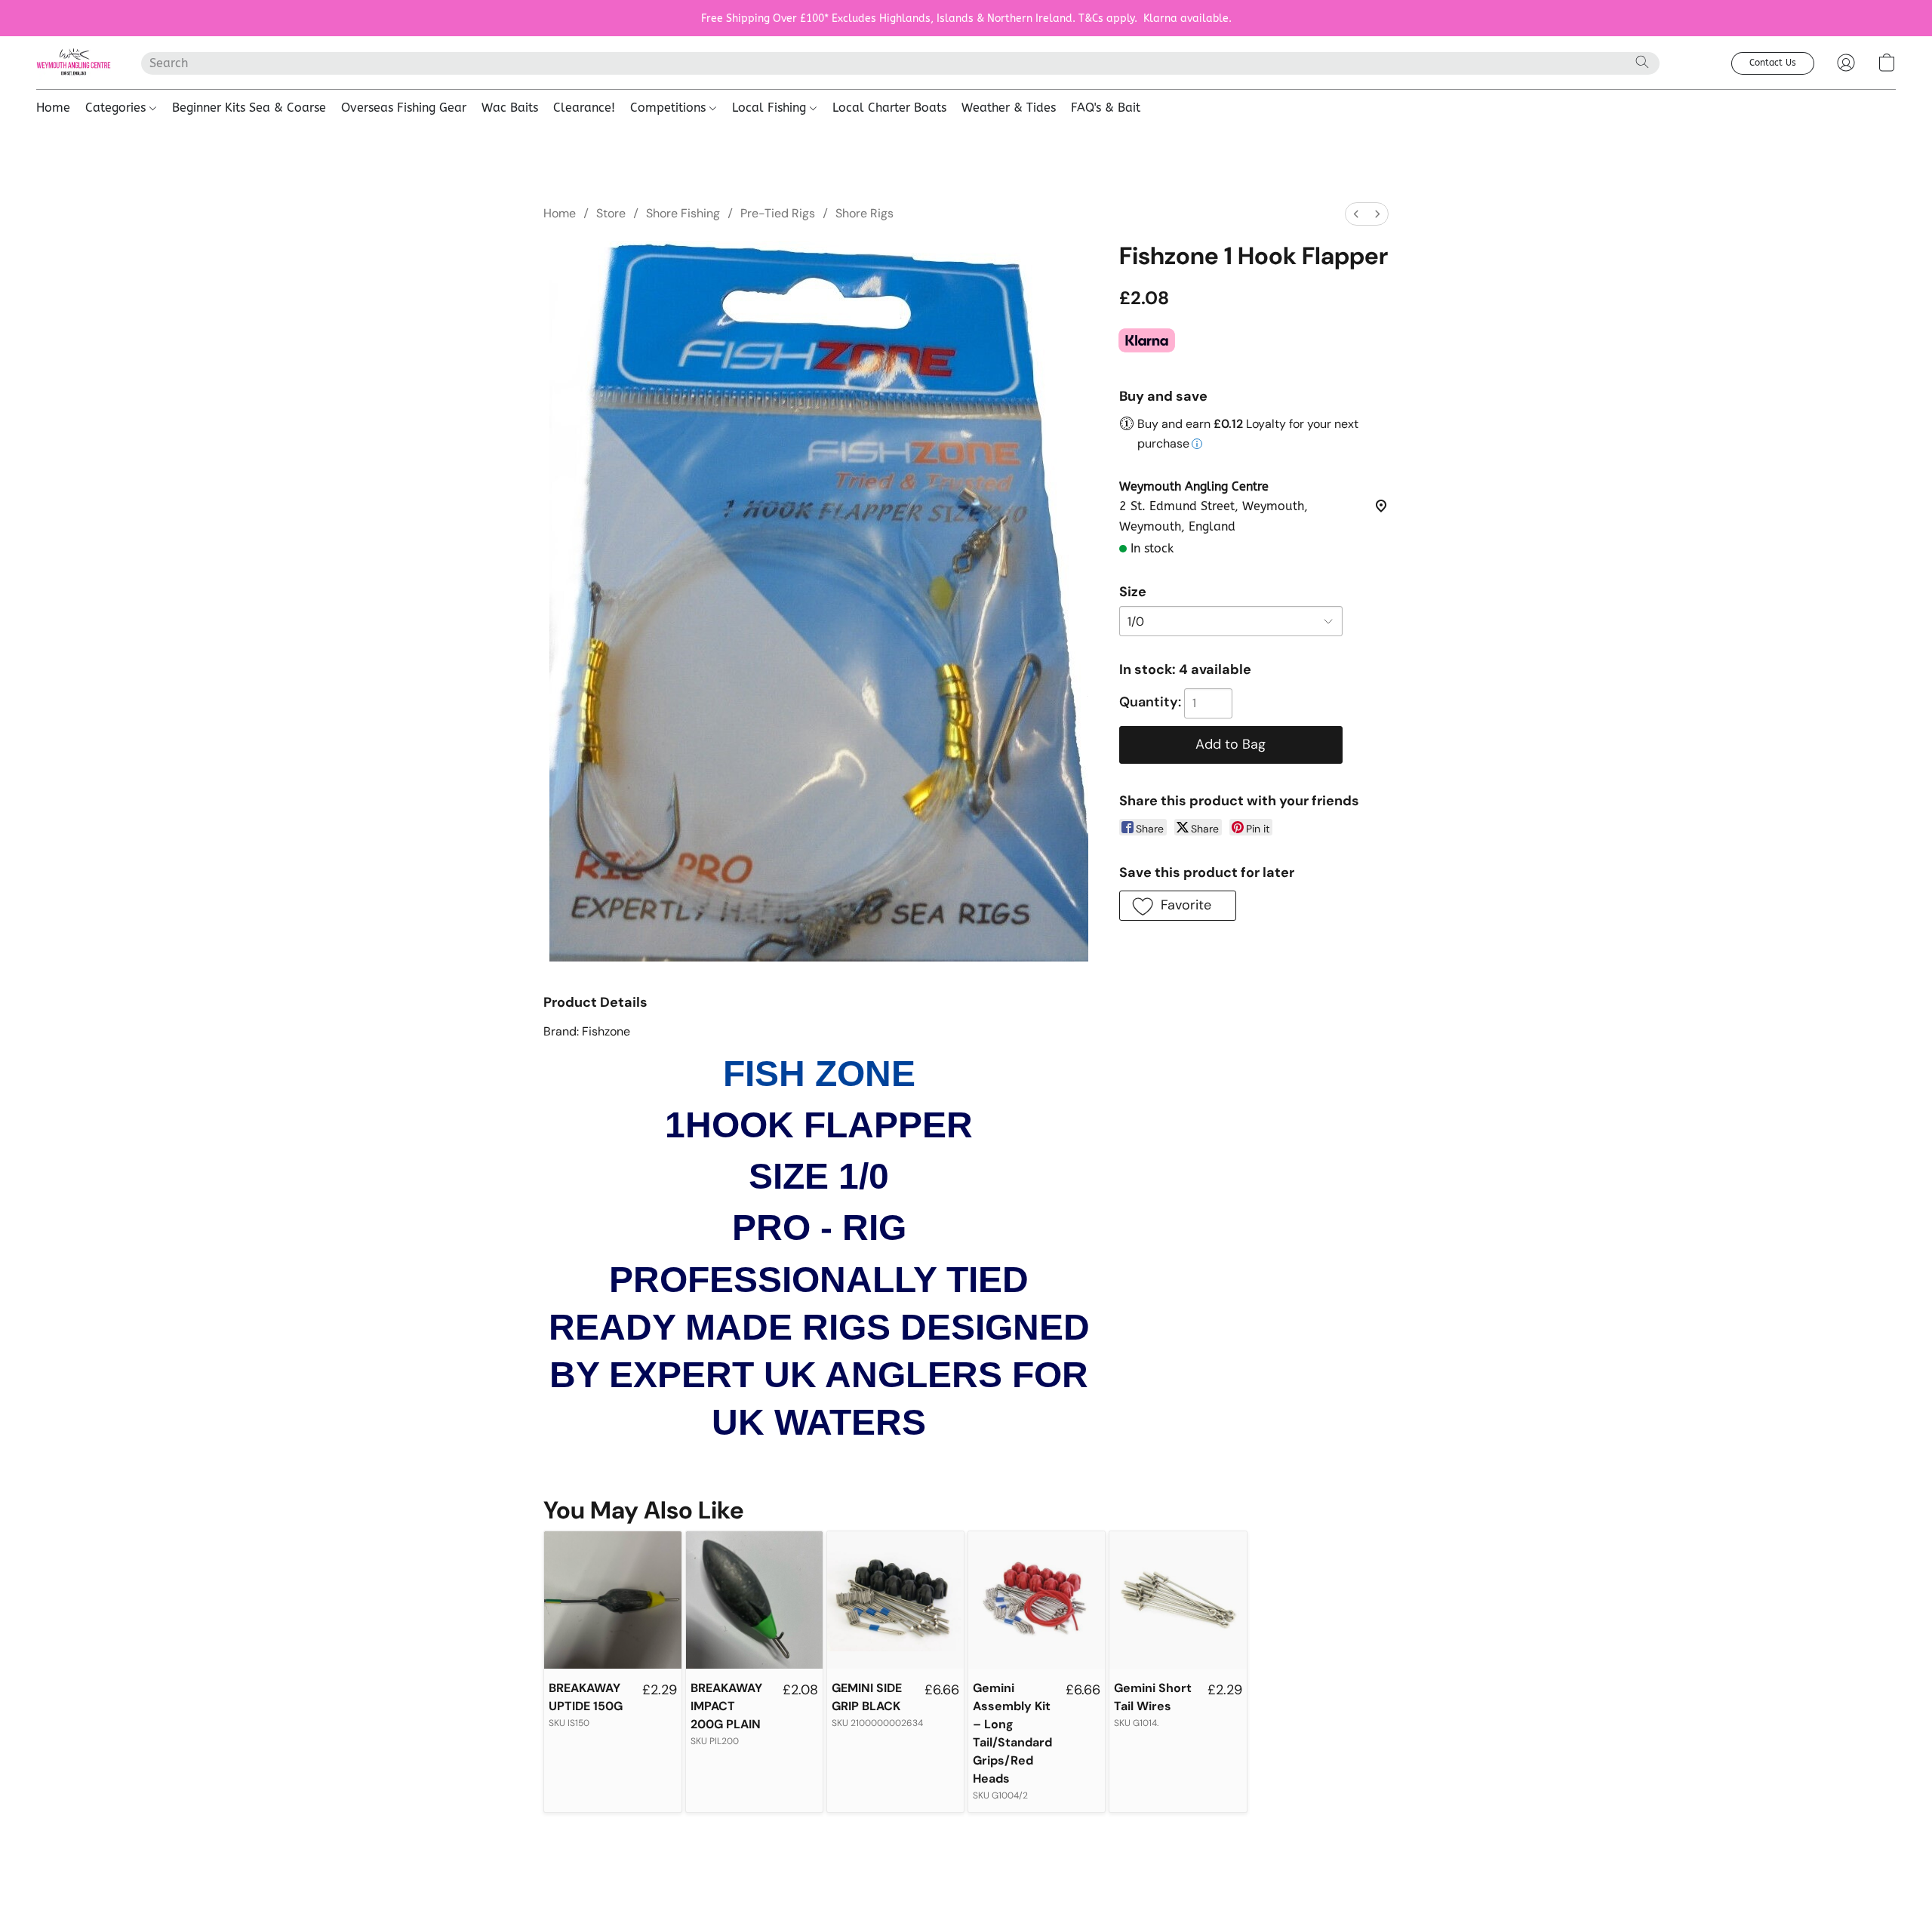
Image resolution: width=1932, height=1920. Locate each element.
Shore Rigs (864, 213)
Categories (117, 108)
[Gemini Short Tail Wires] (1178, 1600)
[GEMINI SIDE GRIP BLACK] (895, 1600)
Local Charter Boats (889, 108)
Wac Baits (510, 108)
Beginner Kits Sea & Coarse (249, 108)
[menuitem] (1356, 214)
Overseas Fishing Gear (404, 108)
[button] (74, 63)
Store (611, 213)
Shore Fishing (683, 213)
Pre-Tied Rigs (778, 213)
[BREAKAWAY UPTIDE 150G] (612, 1600)
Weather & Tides (1009, 108)
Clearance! (584, 108)
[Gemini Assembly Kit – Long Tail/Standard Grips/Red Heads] (1037, 1600)
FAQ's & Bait (1106, 108)
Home (53, 108)
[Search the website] (1642, 62)
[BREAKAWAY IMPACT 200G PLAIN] (754, 1600)
